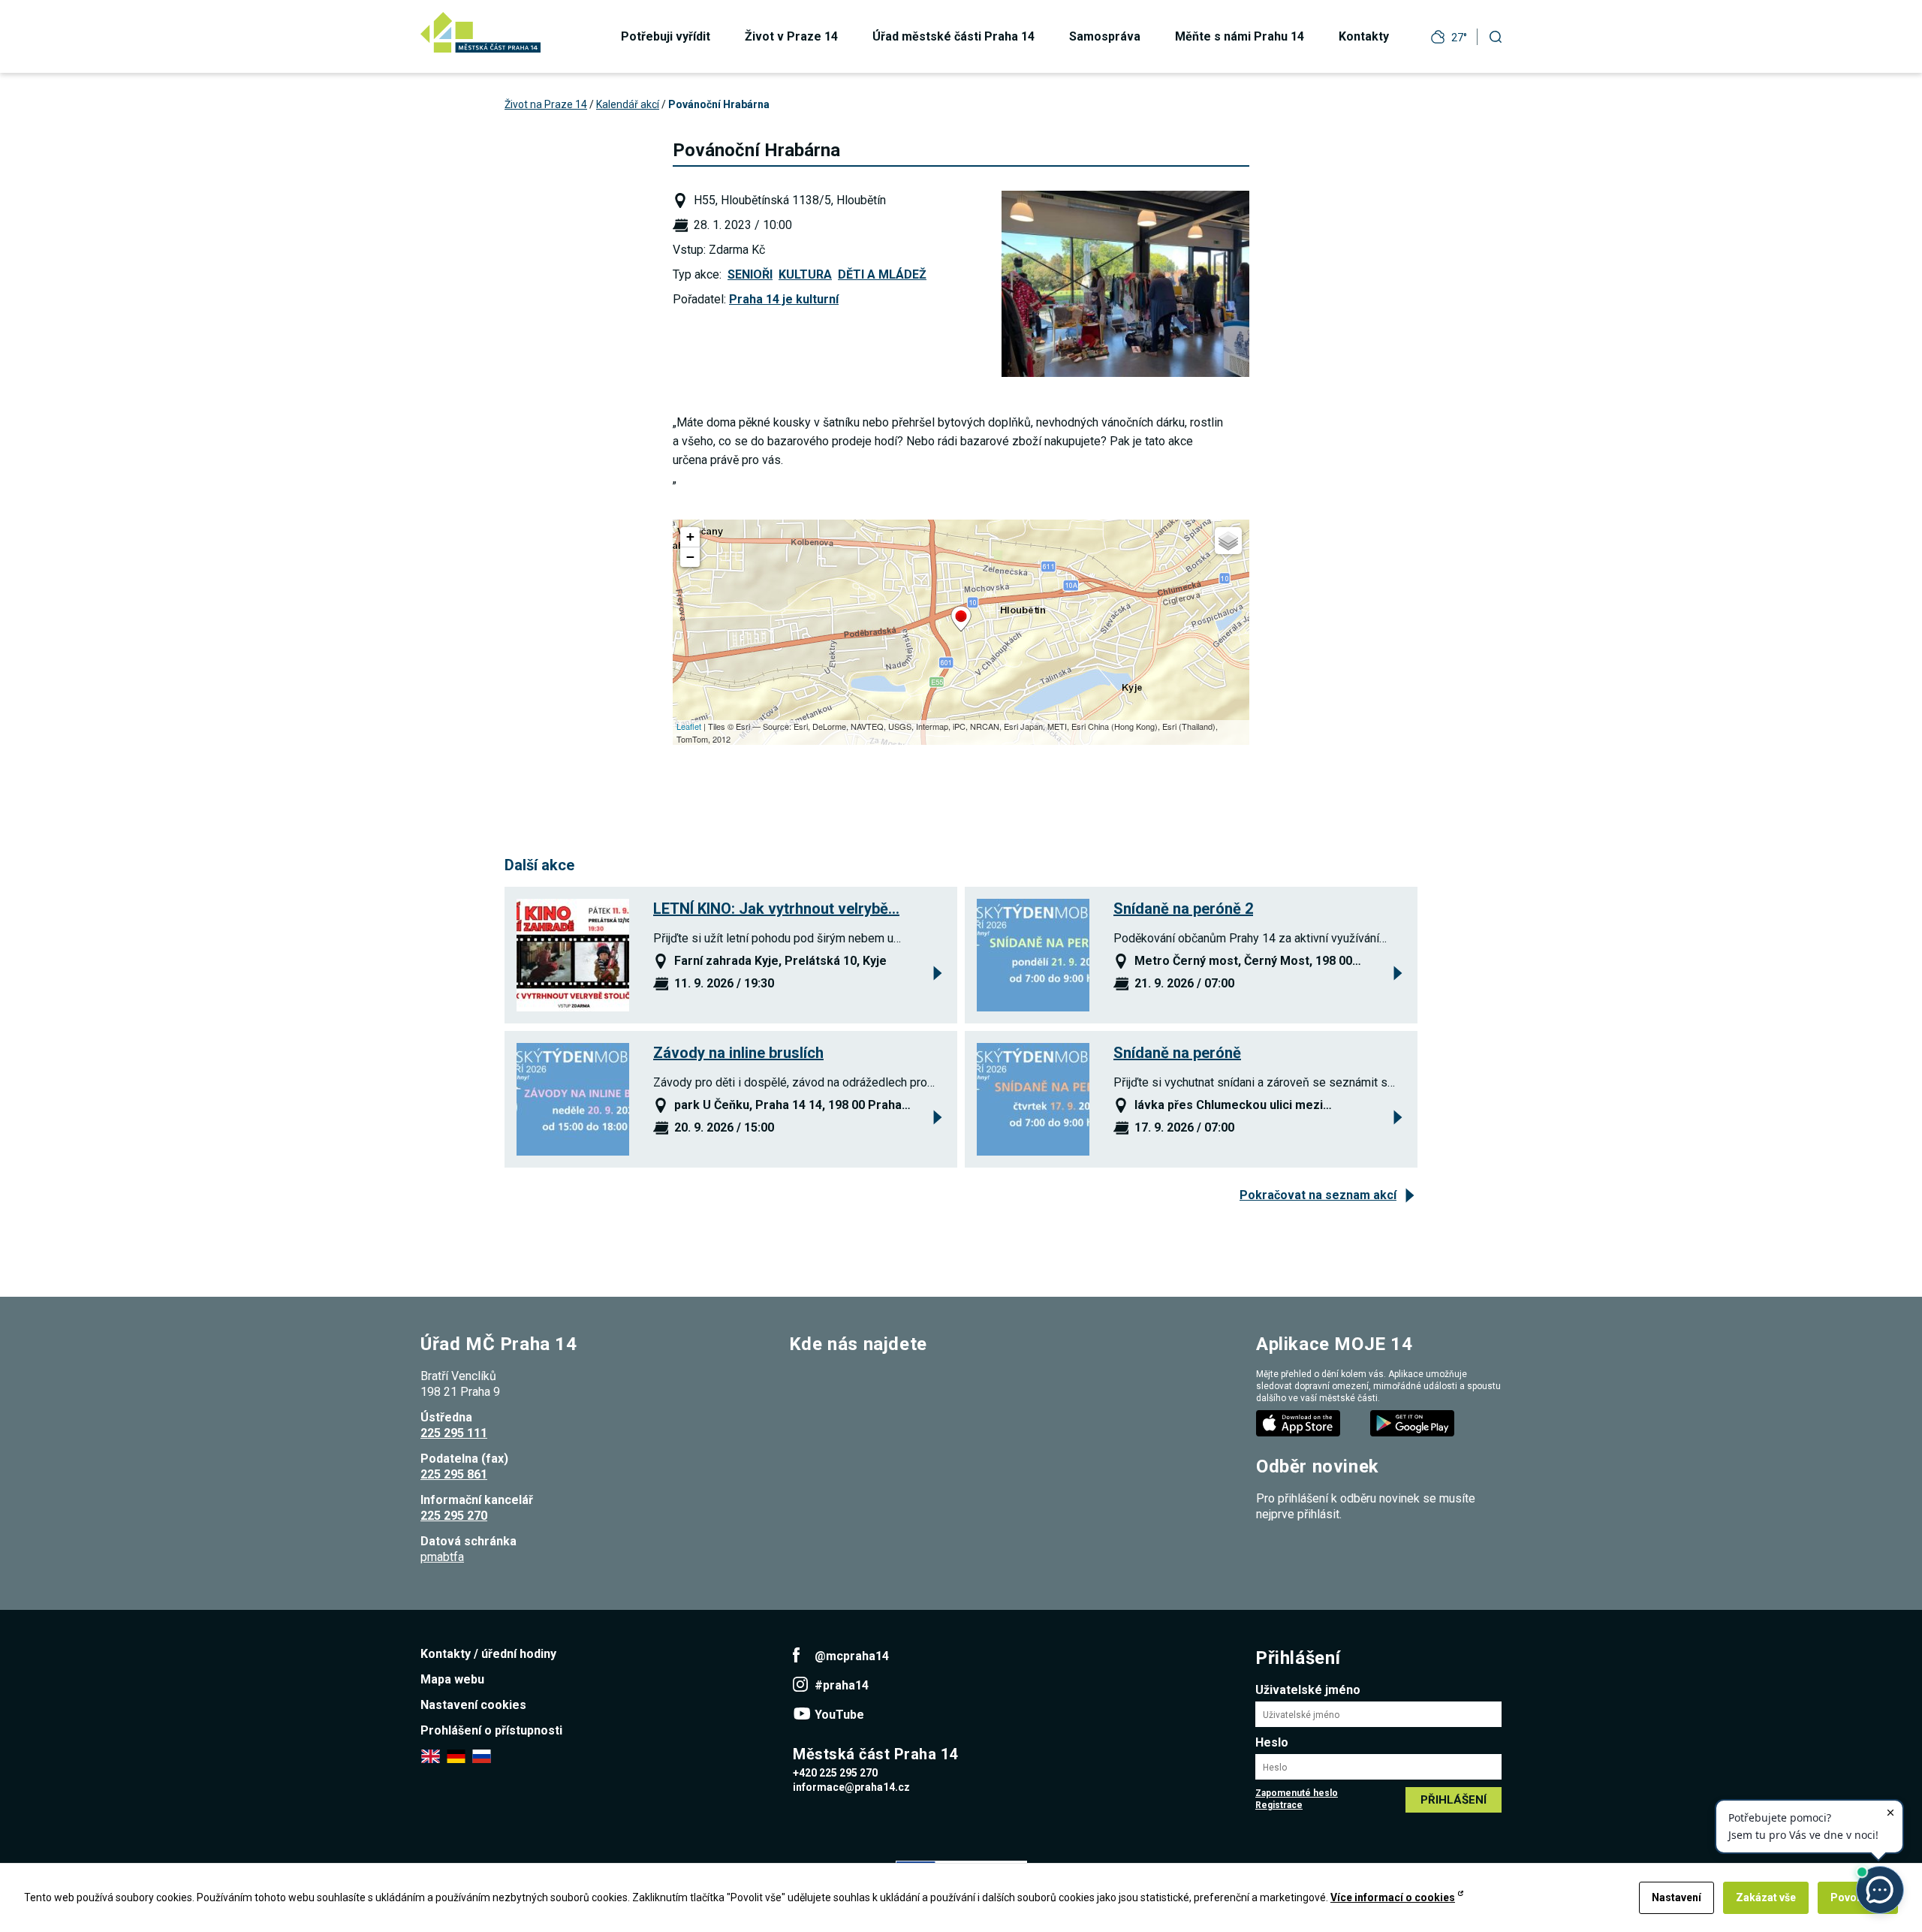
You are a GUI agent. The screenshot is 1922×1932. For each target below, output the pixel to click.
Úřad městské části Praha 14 (953, 36)
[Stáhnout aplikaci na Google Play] (1414, 1423)
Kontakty (1364, 36)
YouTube (839, 1715)
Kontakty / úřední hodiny (488, 1654)
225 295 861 (454, 1474)
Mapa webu (452, 1679)
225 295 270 (454, 1516)
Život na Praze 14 (546, 104)
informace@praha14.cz (851, 1787)
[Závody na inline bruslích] (573, 1099)
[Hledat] (1496, 36)
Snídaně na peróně (1177, 1053)
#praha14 (842, 1685)
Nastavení (1676, 1897)
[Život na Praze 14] (480, 32)
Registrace (1279, 1805)
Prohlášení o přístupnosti (491, 1730)
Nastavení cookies (473, 1705)
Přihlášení (1454, 1800)
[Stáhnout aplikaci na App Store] (1300, 1423)
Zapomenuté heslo (1297, 1793)
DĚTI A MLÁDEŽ (882, 274)
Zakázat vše (1766, 1897)
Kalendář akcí (628, 104)
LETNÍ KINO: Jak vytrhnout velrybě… (776, 909)
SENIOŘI (750, 274)
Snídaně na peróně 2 (1183, 909)
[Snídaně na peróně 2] (1033, 955)
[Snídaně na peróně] (1033, 1099)
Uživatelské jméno (1308, 1690)
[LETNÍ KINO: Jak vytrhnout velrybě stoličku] (573, 955)
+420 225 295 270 (835, 1773)
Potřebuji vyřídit (666, 36)
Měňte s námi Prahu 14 (1240, 36)
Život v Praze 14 (791, 36)
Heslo (1272, 1742)
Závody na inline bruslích (738, 1053)
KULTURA (805, 274)
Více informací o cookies (1393, 1897)
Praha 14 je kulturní (784, 299)
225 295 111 (454, 1433)
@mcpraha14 (852, 1656)
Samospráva (1105, 36)
